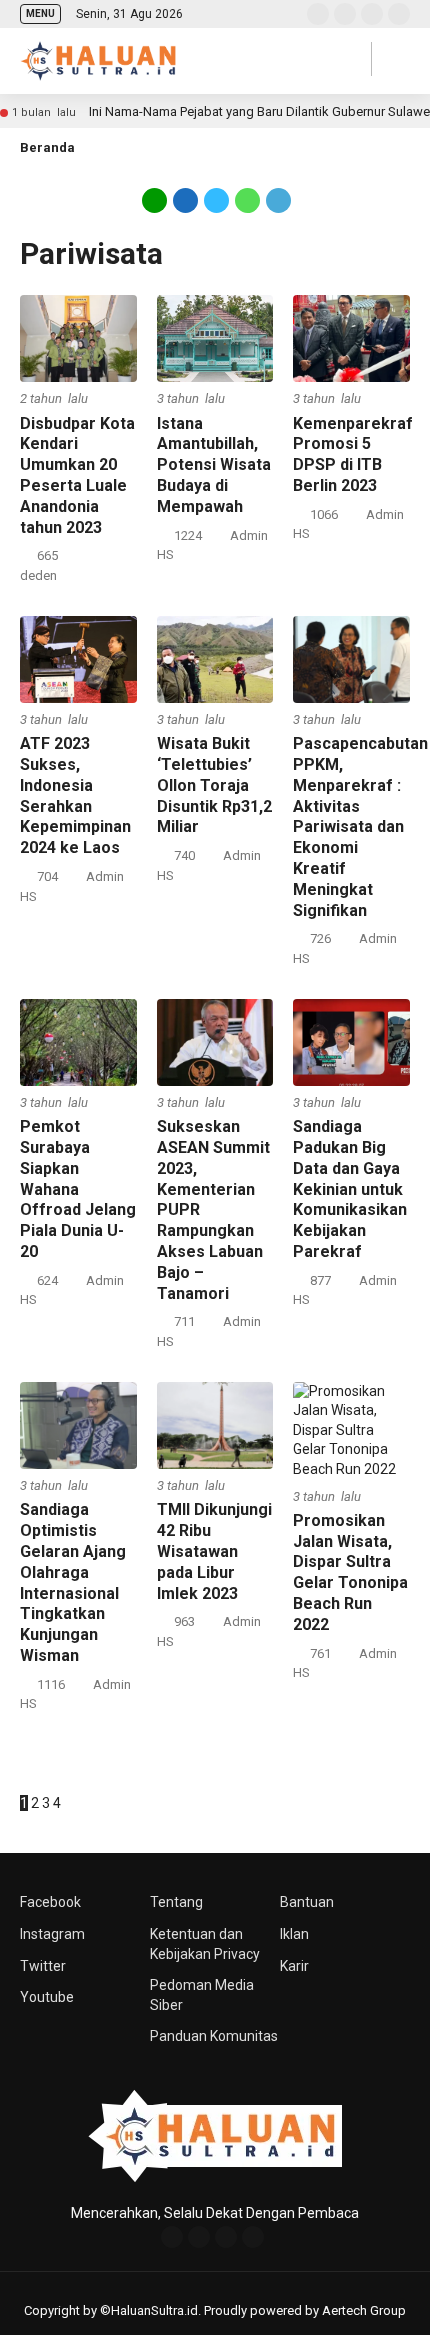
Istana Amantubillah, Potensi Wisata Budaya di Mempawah (214, 465)
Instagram (52, 1934)
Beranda (47, 147)
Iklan (294, 1934)
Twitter (43, 1966)
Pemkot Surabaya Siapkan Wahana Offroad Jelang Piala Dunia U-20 (78, 1189)
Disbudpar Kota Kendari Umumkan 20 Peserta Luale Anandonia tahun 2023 (77, 475)
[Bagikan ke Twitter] (216, 199)
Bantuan (307, 1902)
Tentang (176, 1902)
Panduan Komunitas (214, 2036)
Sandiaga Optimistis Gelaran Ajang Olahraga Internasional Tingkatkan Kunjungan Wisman (73, 1582)
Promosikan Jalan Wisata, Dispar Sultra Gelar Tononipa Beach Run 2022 (350, 1572)
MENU (40, 13)
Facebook (50, 1902)
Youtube (47, 1997)
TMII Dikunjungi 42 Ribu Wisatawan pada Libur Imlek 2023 (214, 1551)
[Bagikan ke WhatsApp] (247, 199)
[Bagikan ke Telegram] (277, 199)
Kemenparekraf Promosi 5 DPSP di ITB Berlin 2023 (353, 454)
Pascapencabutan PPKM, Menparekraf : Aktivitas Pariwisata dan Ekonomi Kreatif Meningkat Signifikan (360, 826)
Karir (294, 1966)
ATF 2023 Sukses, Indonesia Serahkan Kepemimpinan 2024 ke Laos (75, 795)
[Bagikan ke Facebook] (185, 199)
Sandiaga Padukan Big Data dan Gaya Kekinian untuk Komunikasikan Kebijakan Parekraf (350, 1189)
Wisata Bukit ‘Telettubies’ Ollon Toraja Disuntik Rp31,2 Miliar (214, 785)
